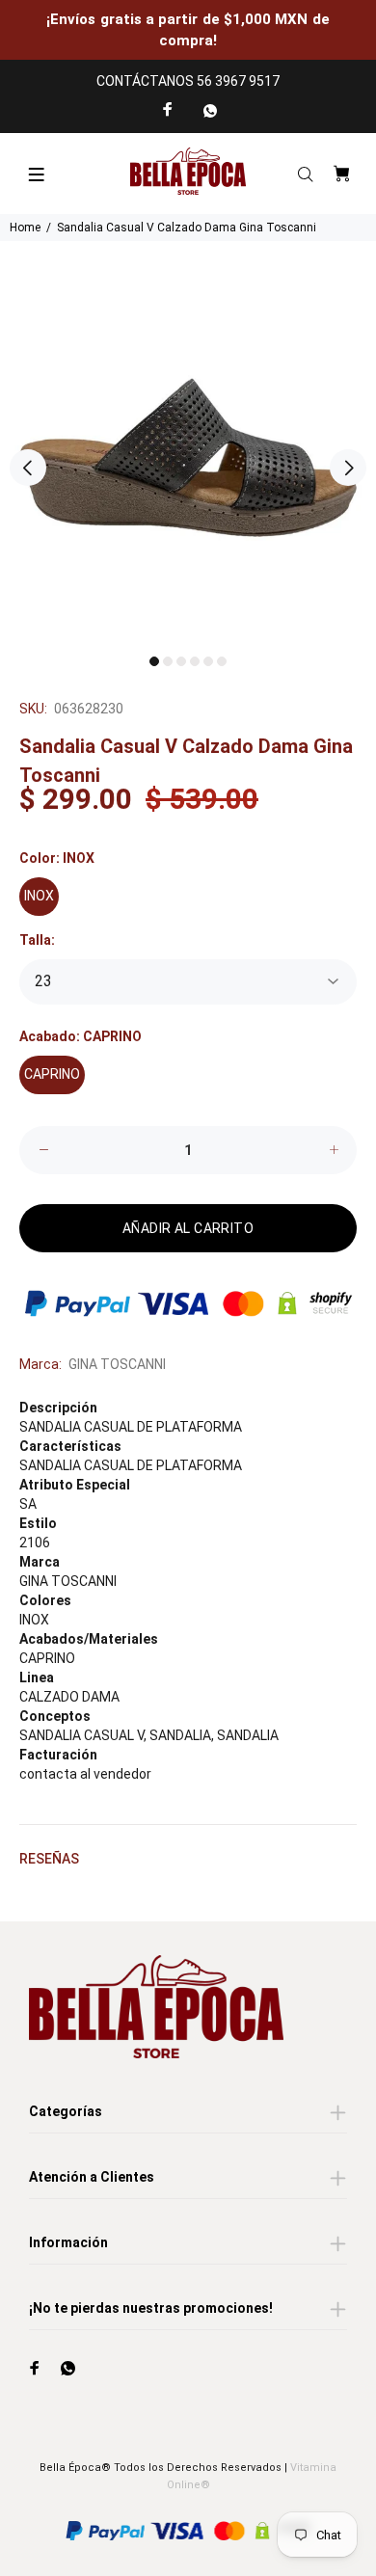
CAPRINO (52, 1074)
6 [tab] (222, 661)
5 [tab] (208, 661)
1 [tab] (154, 661)
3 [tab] (181, 661)
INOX (39, 896)
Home (25, 228)
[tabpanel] (188, 458)
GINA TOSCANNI (117, 1364)
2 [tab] (168, 661)
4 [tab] (195, 661)
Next (348, 468)
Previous (28, 468)
